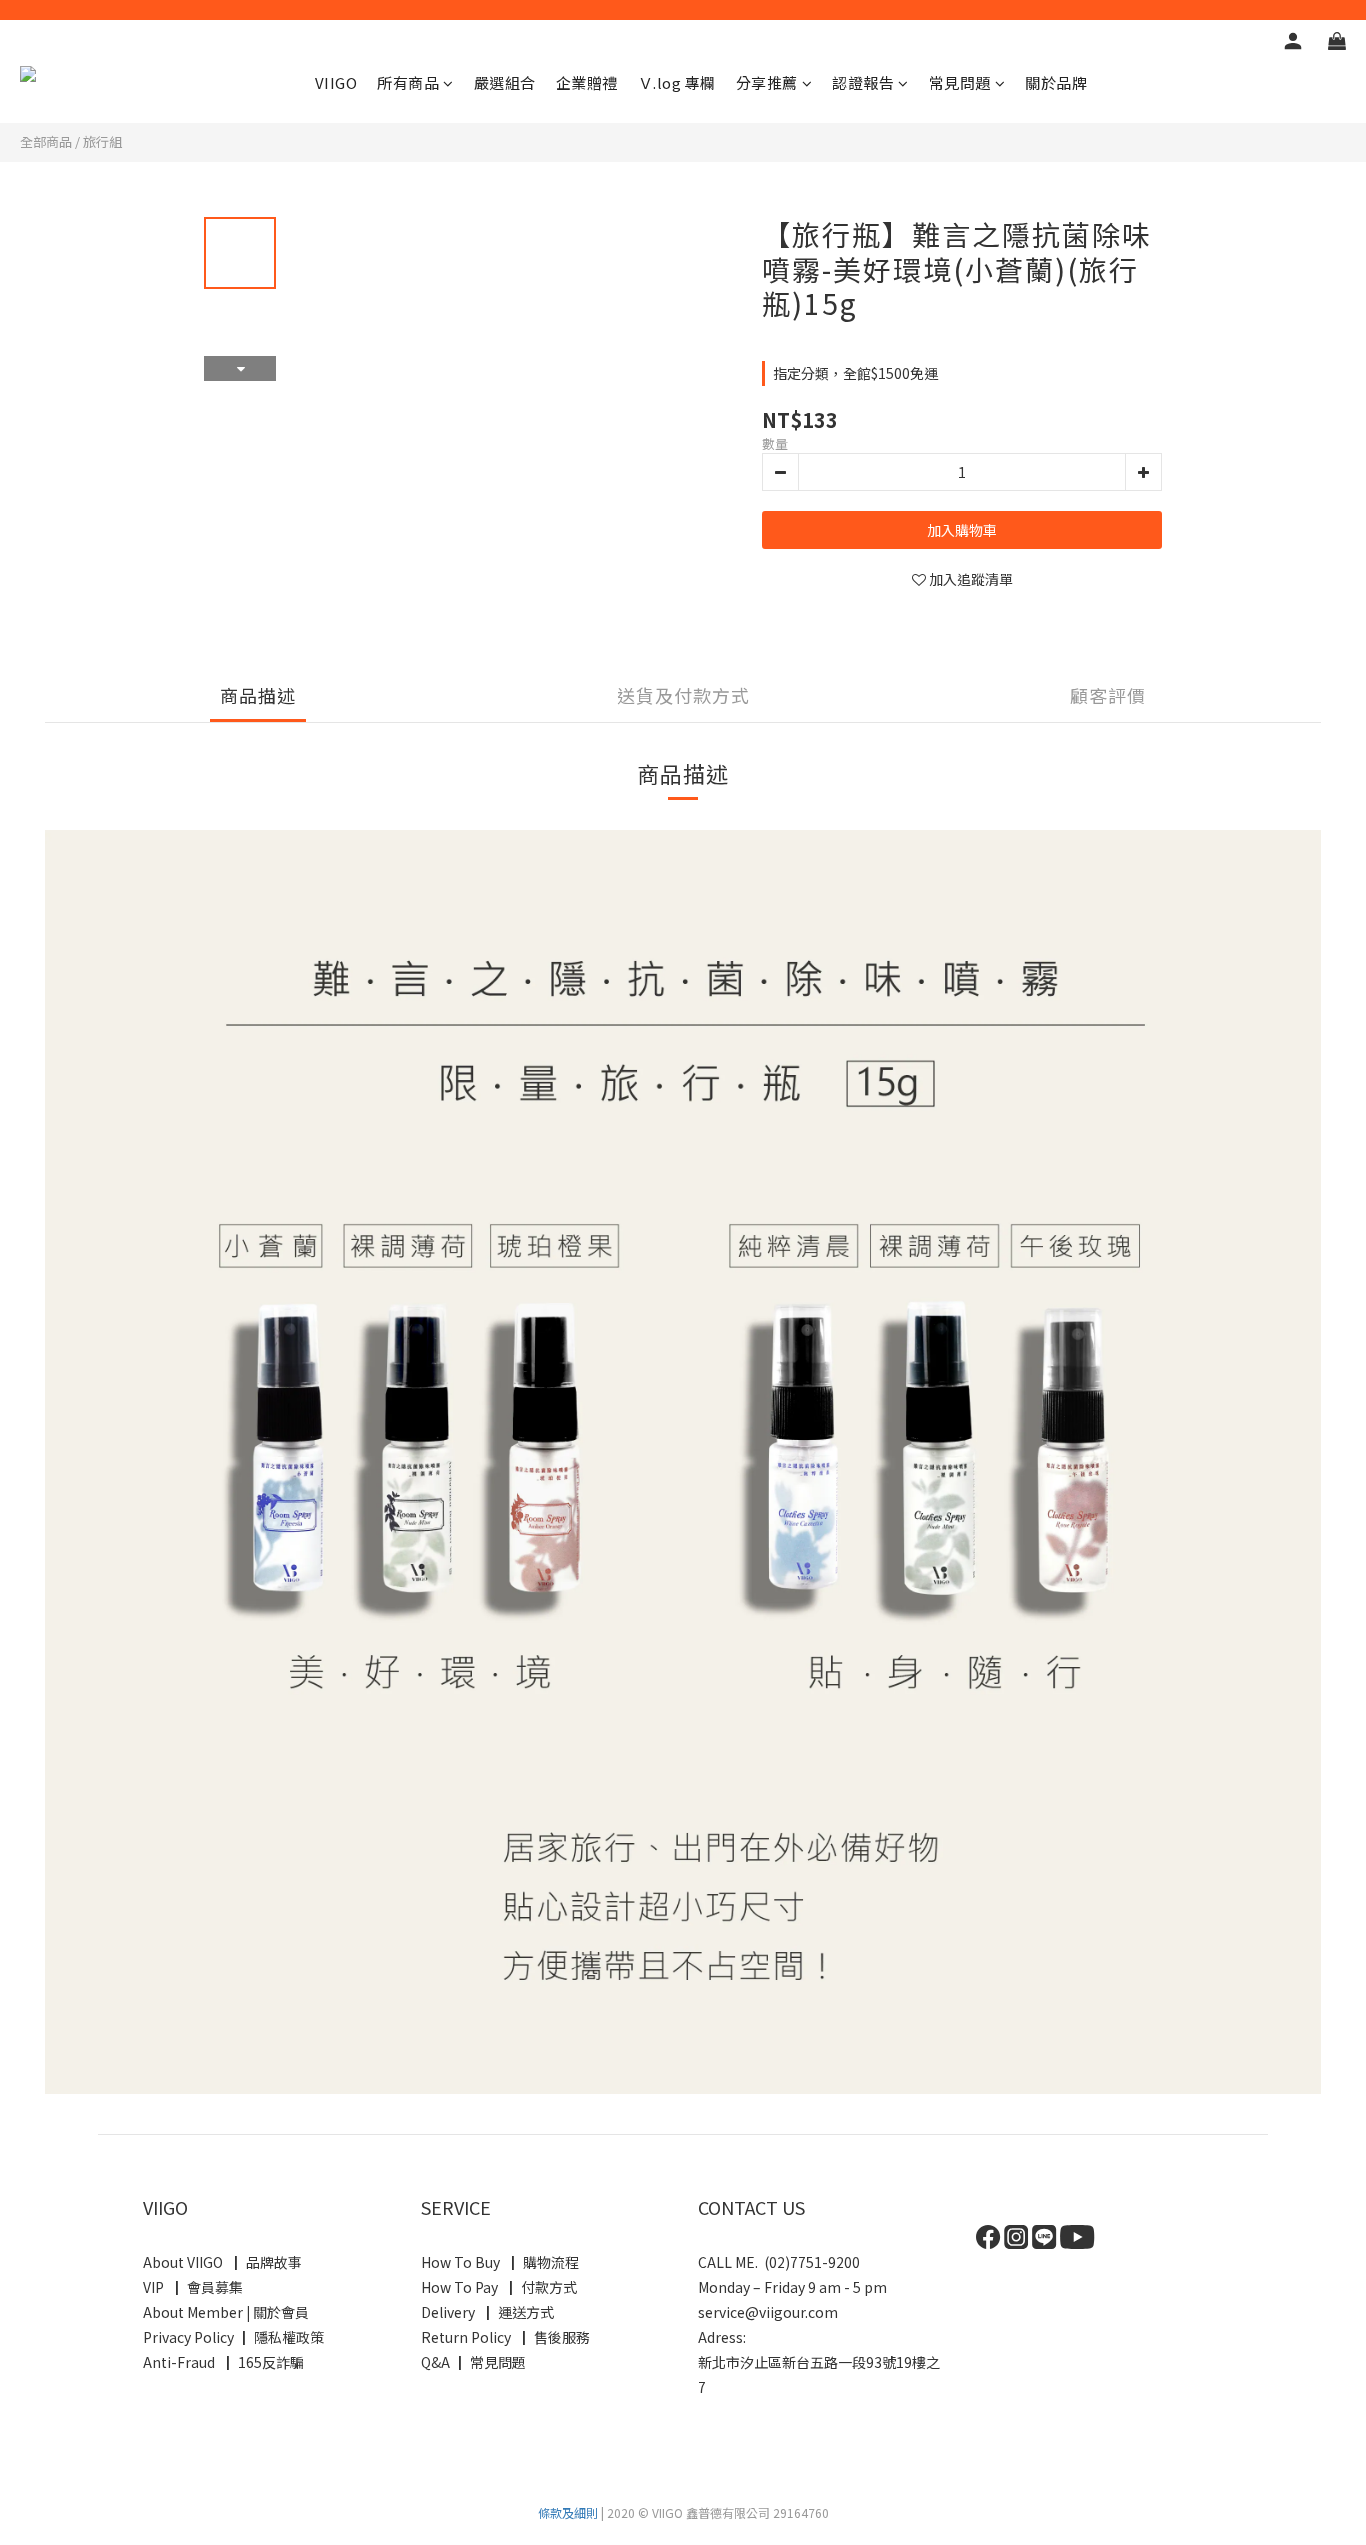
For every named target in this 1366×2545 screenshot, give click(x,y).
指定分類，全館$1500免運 (855, 373)
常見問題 (960, 82)
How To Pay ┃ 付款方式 (499, 2287)
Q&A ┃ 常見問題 (473, 2362)
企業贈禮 (587, 82)
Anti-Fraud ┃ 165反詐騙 (225, 2362)
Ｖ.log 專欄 (677, 82)
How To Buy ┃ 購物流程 (500, 2262)
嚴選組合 (505, 82)
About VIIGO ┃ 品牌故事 (222, 2262)
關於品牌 (1056, 82)
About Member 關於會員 (226, 2312)
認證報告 (863, 82)
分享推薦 (767, 82)
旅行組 (102, 141)
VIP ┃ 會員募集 (193, 2287)
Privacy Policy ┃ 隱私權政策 (233, 2337)
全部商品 (46, 141)
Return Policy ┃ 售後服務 (507, 2337)
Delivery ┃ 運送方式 (490, 2312)
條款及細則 (568, 2512)
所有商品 (408, 82)
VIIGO (336, 82)
